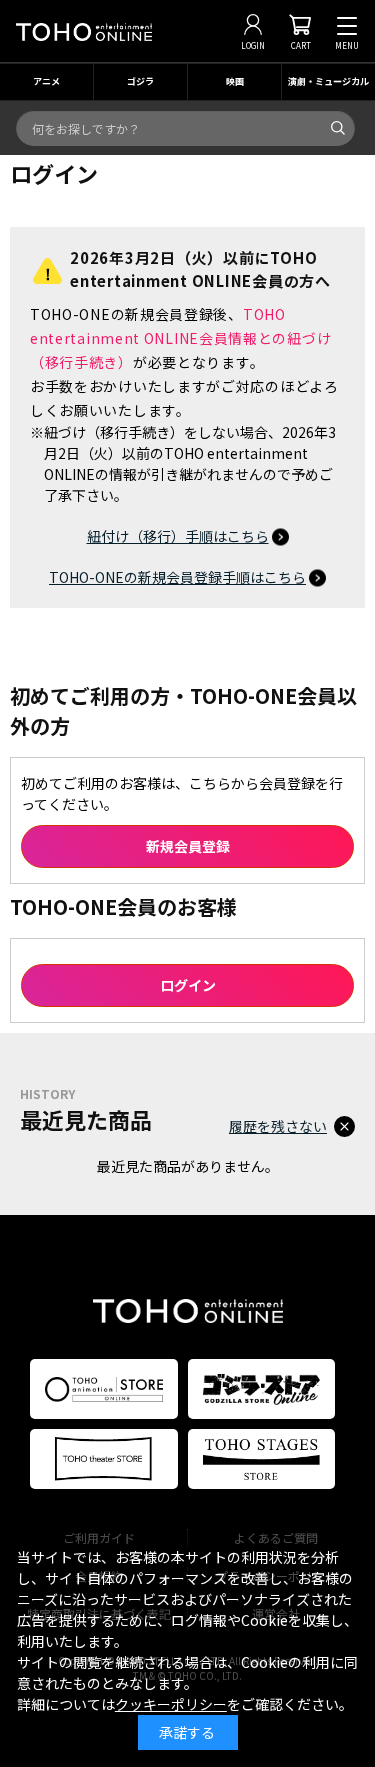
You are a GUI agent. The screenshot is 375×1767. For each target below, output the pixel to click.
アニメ (46, 81)
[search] (338, 128)
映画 (235, 81)
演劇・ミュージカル (328, 81)
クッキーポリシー (171, 1704)
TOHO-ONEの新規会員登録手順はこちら (177, 577)
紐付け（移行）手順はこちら (178, 536)
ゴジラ (140, 81)
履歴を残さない (278, 1126)
